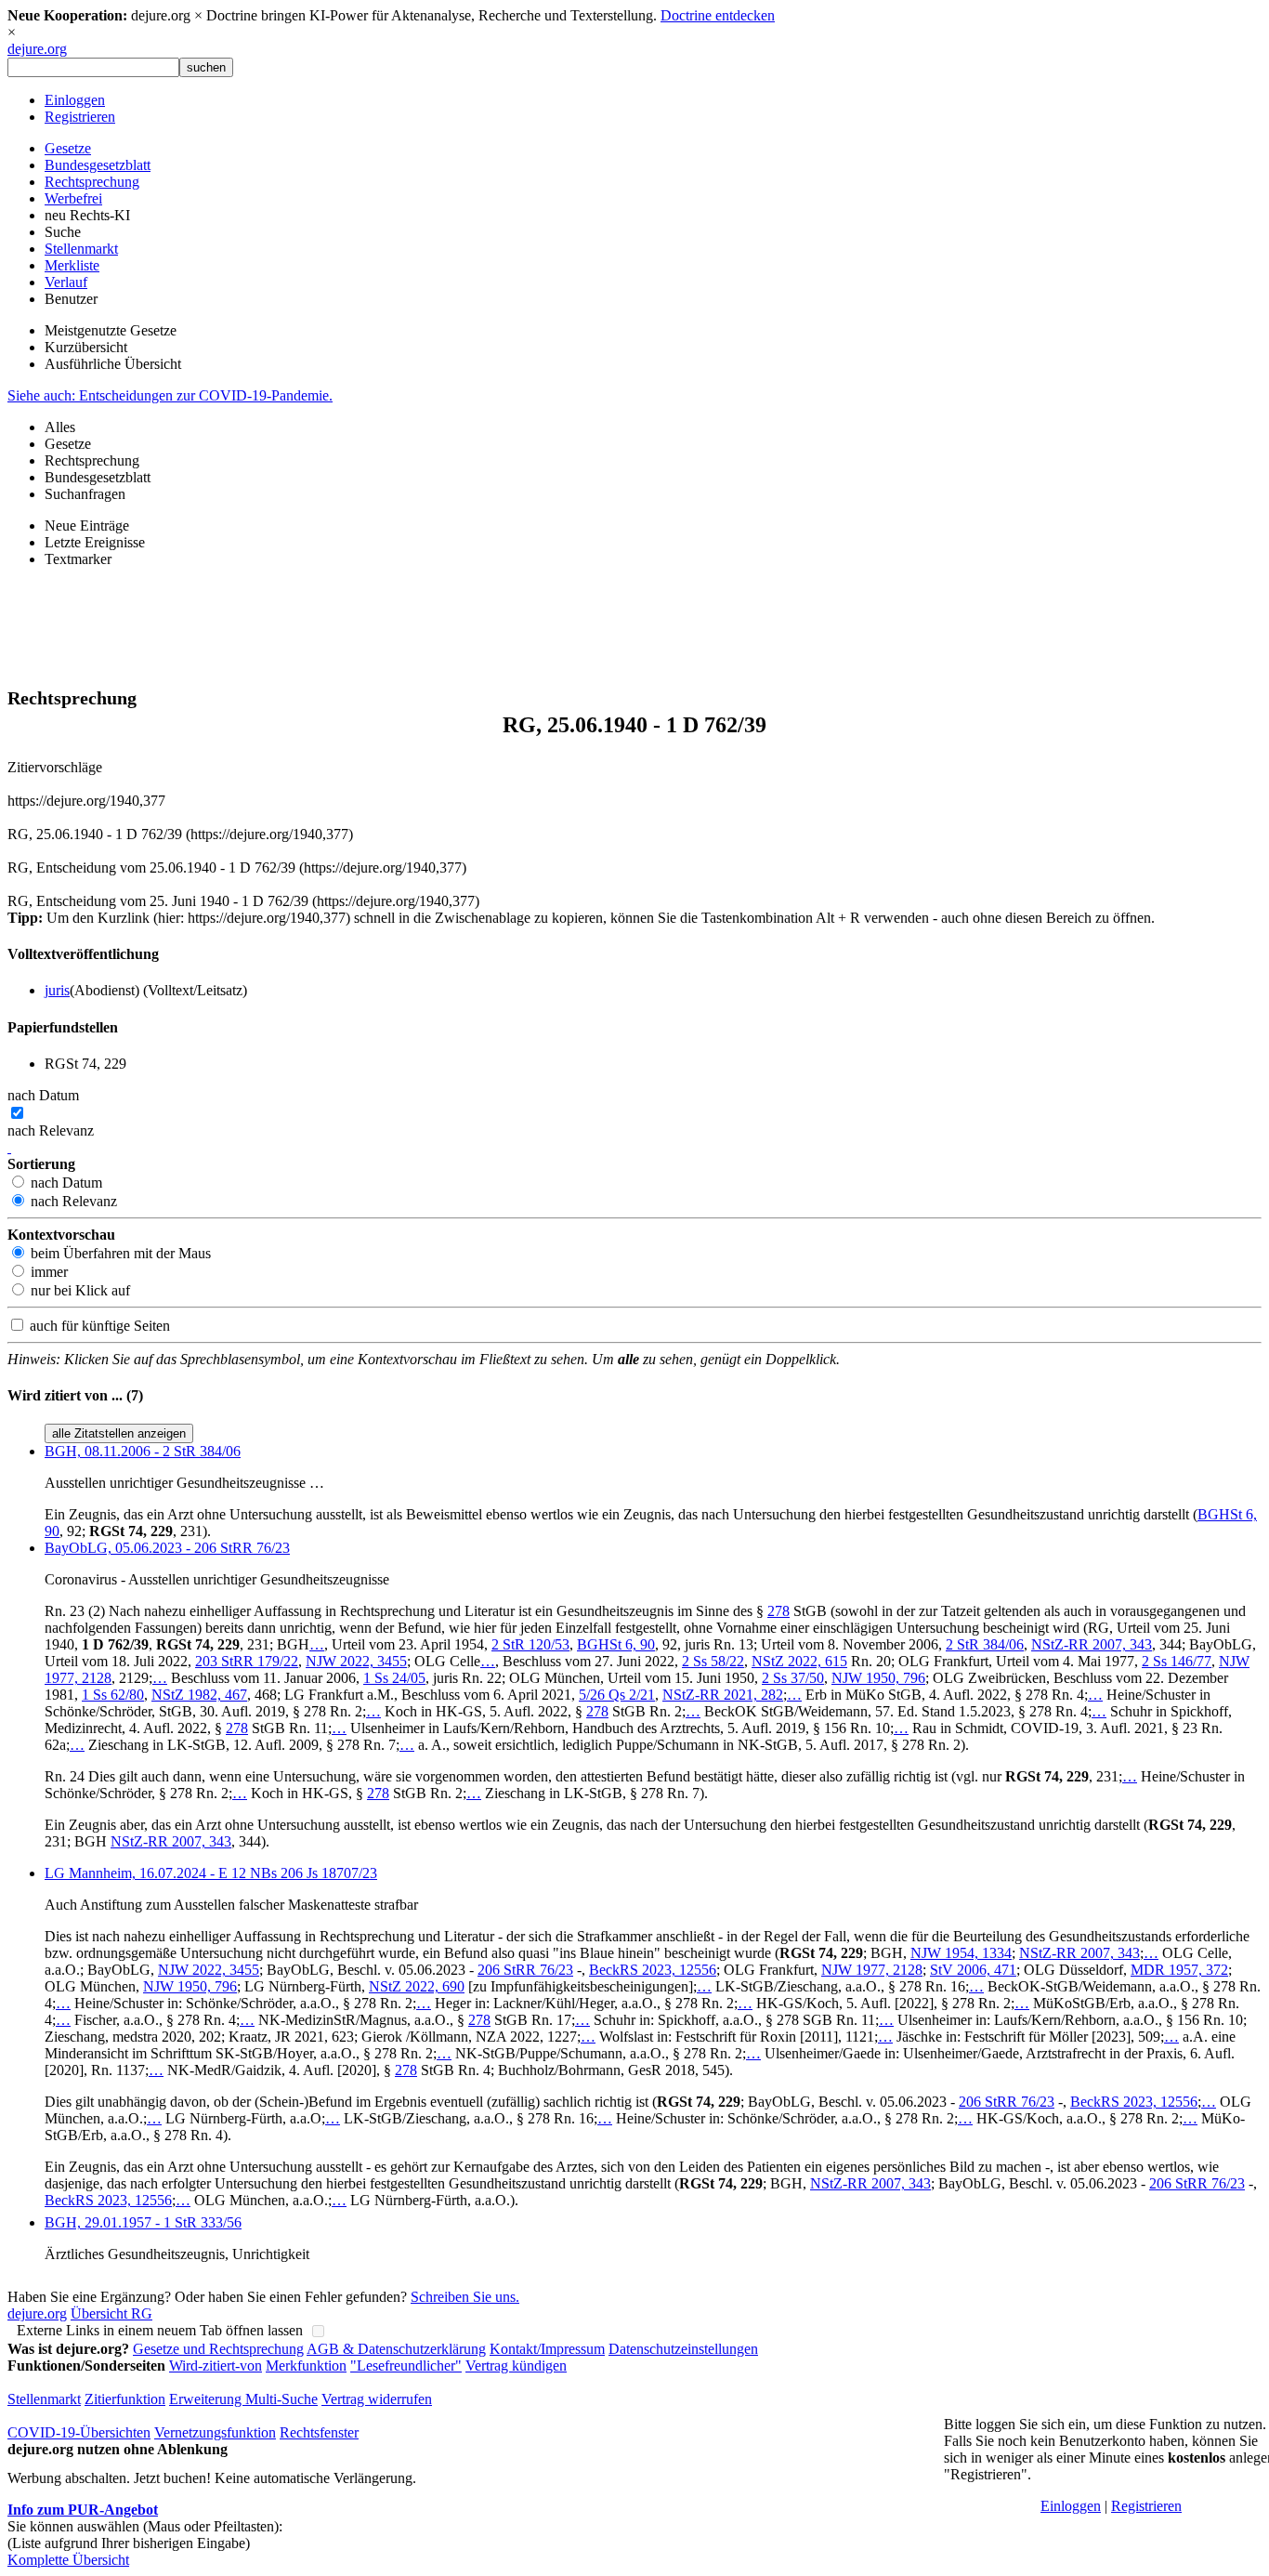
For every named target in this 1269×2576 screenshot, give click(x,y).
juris (57, 990)
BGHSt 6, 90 (616, 1644)
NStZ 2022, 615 (799, 1661)
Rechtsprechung (92, 182)
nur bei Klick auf (78, 1290)
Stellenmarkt (81, 249)
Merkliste (72, 265)
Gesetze (68, 148)
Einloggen (75, 100)
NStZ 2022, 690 (417, 1986)
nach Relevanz (72, 1201)
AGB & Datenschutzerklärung (396, 2349)
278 (778, 1611)
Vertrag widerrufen (377, 2399)
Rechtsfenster (319, 2432)
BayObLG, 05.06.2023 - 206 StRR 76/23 (167, 1548)
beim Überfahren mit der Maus (119, 1253)
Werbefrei (73, 198)
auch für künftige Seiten (98, 1326)
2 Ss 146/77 (1177, 1661)
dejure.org (37, 49)
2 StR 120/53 (530, 1644)
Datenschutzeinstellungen (683, 2349)
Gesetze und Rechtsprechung (218, 2349)
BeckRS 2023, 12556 (653, 1970)
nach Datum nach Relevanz (51, 1113)
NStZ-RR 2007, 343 (1092, 1644)
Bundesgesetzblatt (98, 165)
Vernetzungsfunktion (215, 2432)
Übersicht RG (111, 2313)
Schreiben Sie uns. (465, 2297)
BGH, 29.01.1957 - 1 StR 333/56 (143, 2222)
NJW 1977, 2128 (872, 1970)
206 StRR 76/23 (525, 1970)
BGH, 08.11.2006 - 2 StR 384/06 (143, 1451)
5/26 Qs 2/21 (617, 1695)
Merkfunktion (306, 2366)
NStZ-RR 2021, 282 (723, 1695)
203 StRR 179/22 (247, 1661)
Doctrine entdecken (718, 15)
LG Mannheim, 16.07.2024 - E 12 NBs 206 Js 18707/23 (211, 1873)
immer (47, 1272)
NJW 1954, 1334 (961, 1953)
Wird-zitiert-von (216, 2366)
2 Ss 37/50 (793, 1678)
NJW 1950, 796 (878, 1678)
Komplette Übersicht (68, 2560)
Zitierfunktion (125, 2399)
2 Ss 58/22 (713, 1661)
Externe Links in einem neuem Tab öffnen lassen (160, 2330)
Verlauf (66, 282)
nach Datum (65, 1183)
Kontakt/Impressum (547, 2349)
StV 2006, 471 (973, 1970)
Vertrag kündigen (516, 2366)
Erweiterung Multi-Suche (243, 2399)
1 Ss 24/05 (394, 1678)
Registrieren (80, 117)
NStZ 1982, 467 (199, 1695)
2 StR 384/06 (985, 1644)
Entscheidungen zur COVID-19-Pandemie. (170, 395)
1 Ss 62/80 (113, 1695)
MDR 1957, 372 (1179, 1970)
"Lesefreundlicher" (406, 2366)
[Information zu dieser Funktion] (9, 1147)
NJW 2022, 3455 (356, 1661)
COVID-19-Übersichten (79, 2432)
